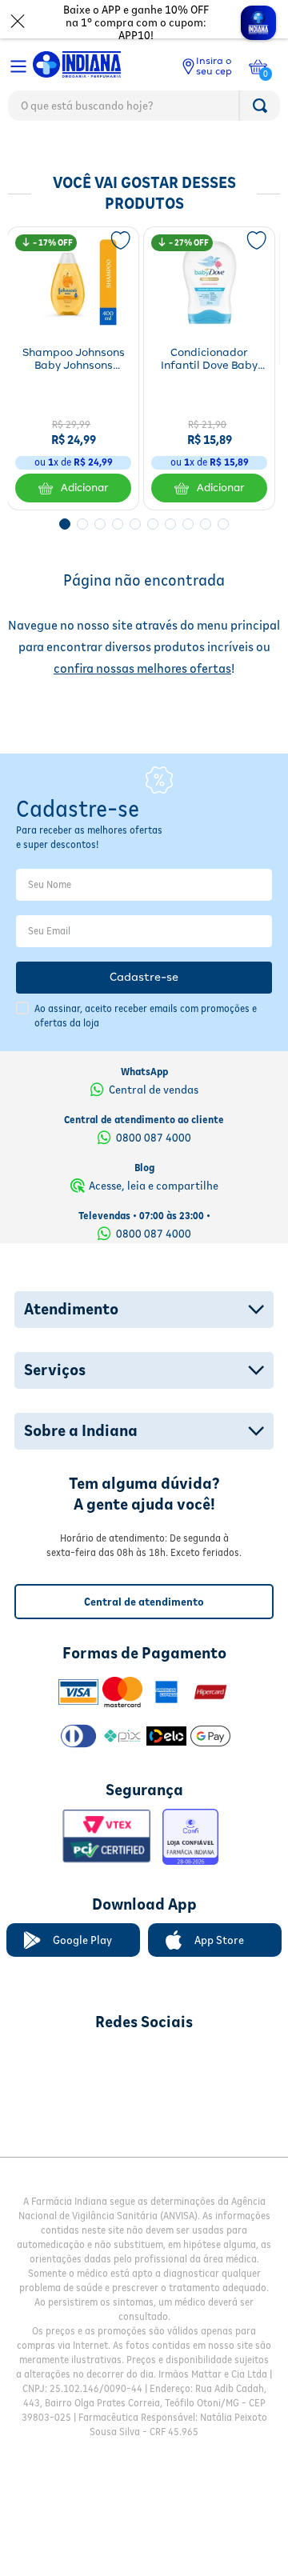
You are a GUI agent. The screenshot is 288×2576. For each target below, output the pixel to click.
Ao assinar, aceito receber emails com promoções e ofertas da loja (146, 1067)
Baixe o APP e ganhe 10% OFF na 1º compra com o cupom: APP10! (136, 22)
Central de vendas (154, 1141)
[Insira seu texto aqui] (60, 2112)
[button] (65, 524)
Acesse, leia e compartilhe (154, 1237)
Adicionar (85, 488)
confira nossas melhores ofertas (142, 668)
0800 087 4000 (154, 1189)
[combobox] (144, 110)
